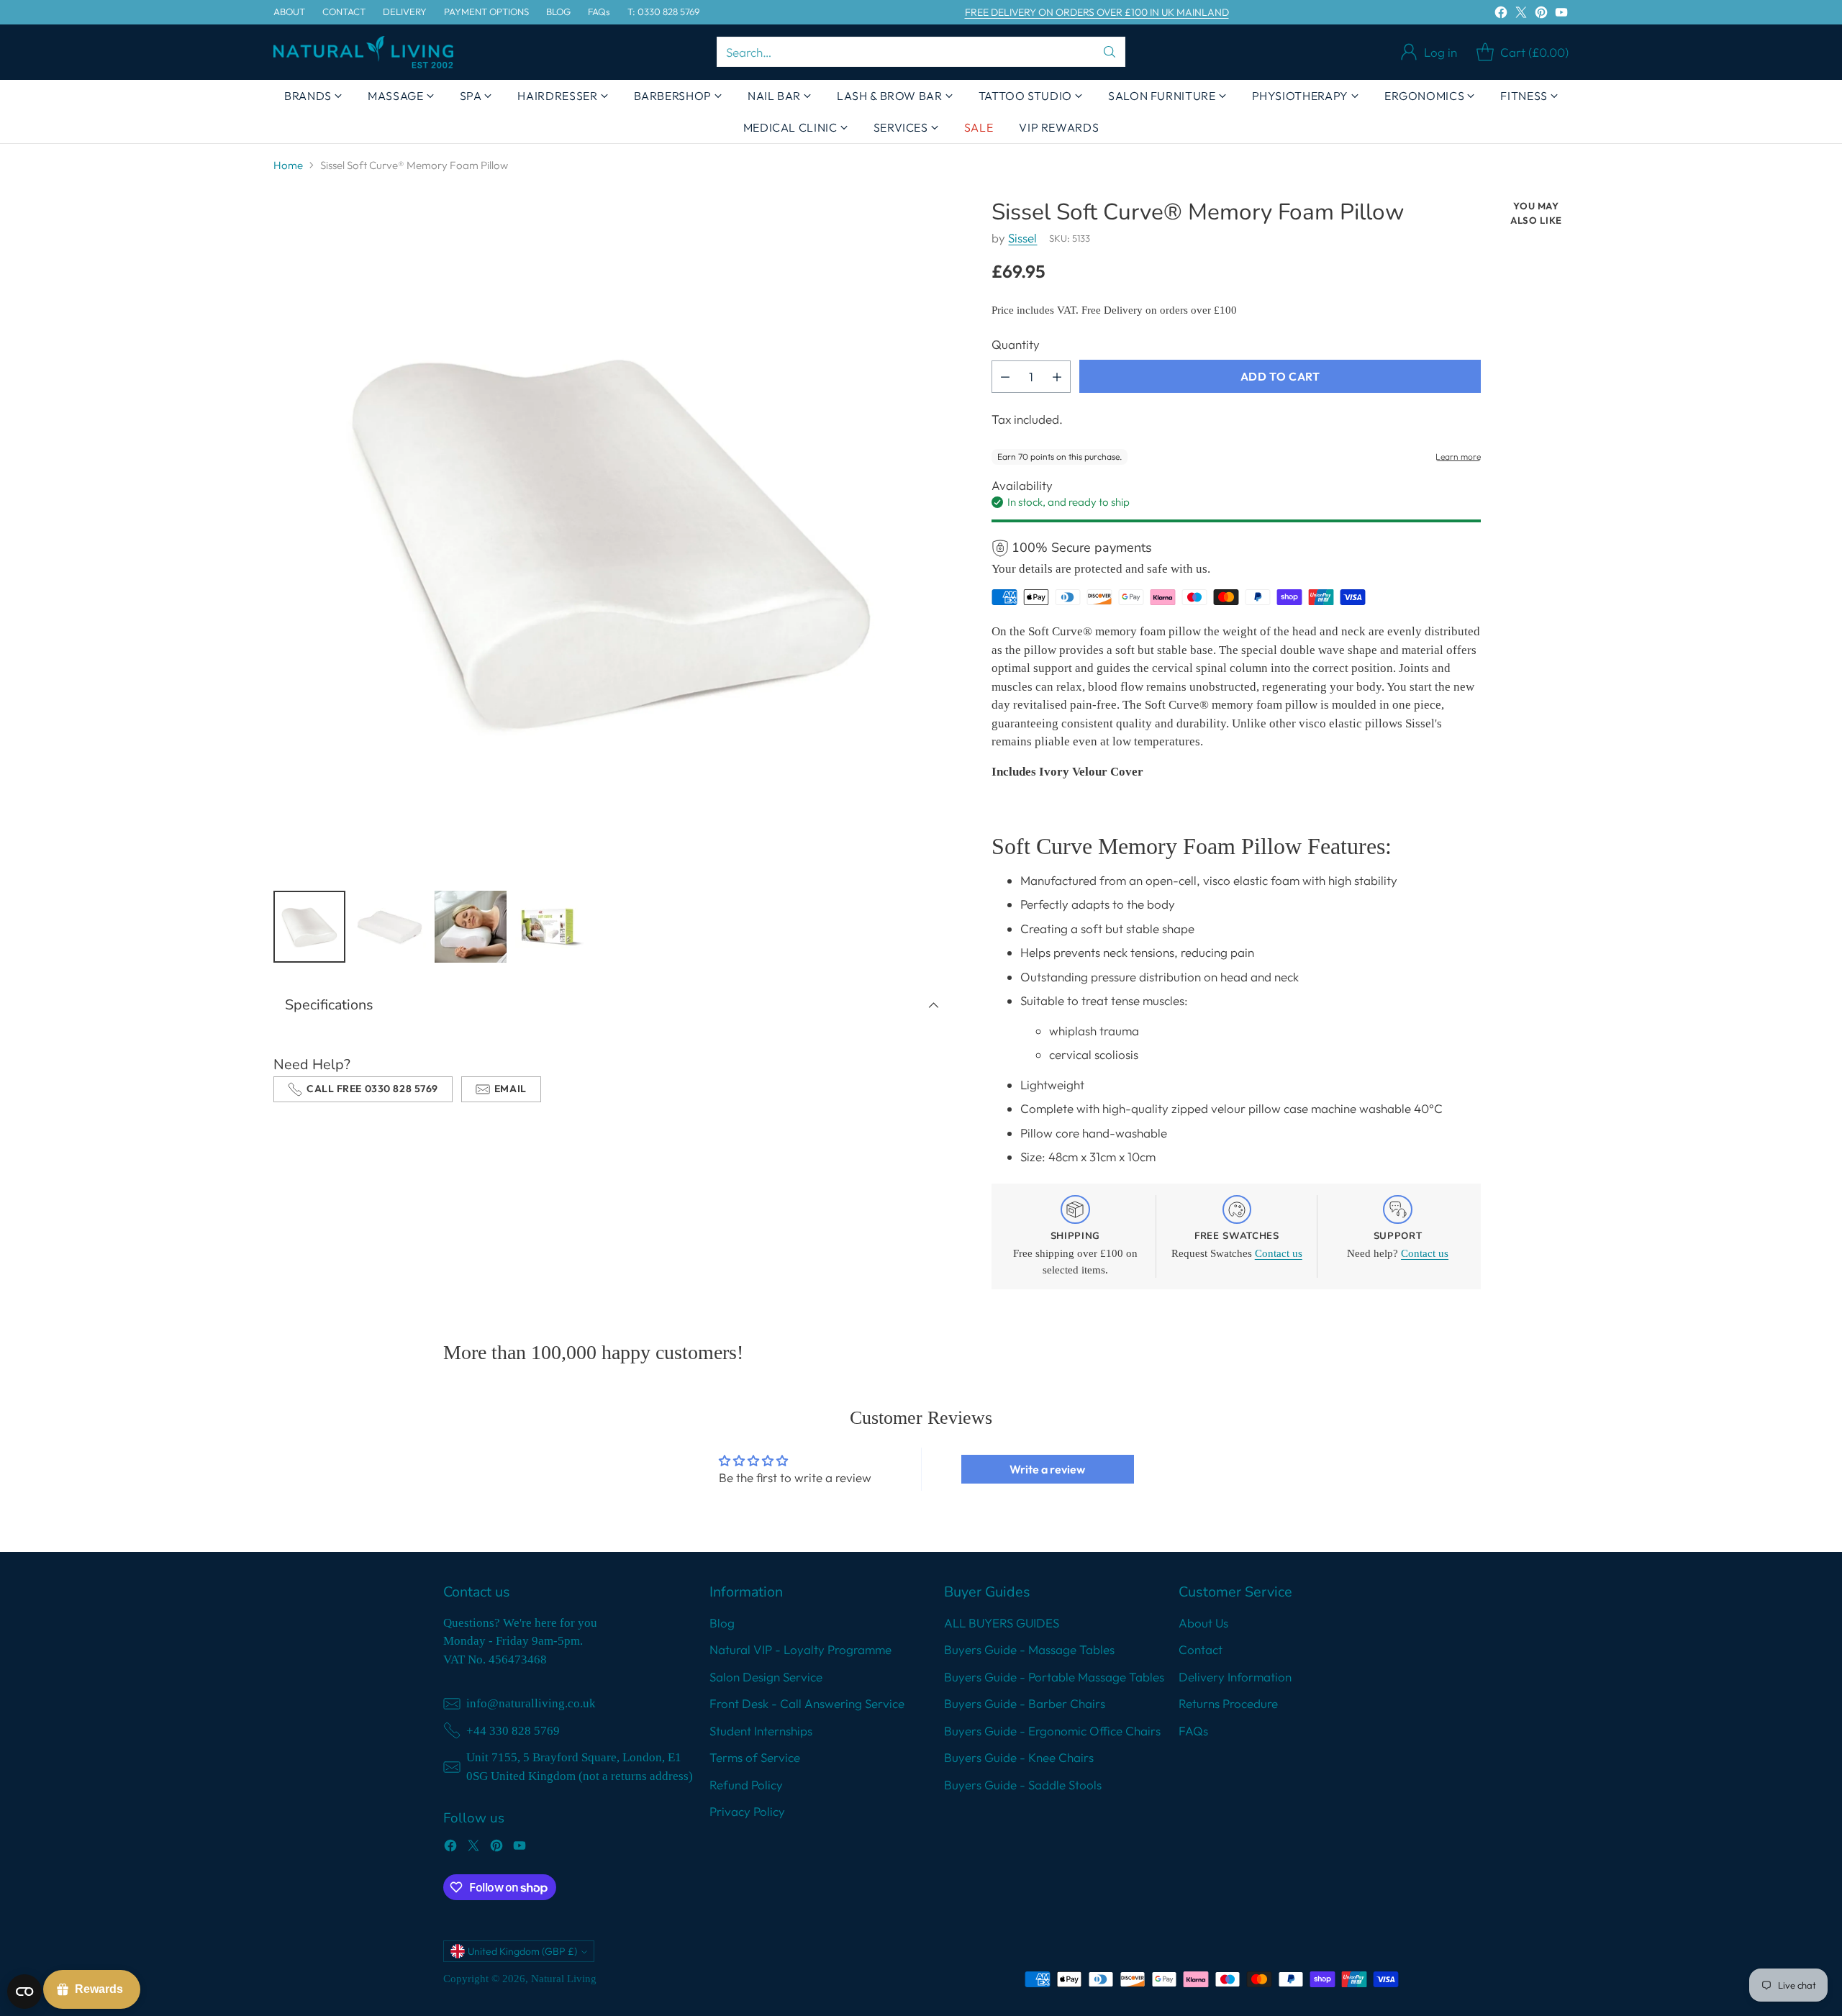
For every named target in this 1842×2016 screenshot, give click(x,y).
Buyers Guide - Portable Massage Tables (1054, 1677)
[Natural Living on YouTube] (1561, 15)
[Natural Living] (363, 52)
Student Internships (761, 1731)
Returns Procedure (1228, 1703)
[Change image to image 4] (551, 927)
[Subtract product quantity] (1005, 377)
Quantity (1016, 344)
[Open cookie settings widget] (24, 1992)
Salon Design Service (766, 1677)
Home (288, 165)
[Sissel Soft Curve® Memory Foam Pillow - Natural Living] (612, 538)
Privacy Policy (747, 1811)
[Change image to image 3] (471, 927)
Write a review (1047, 1469)
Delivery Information (1235, 1677)
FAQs (1193, 1731)
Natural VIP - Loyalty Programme (800, 1649)
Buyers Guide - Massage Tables (1029, 1649)
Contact (1201, 1649)
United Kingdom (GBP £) (522, 1951)
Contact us (1279, 1253)
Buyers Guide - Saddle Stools (1023, 1785)
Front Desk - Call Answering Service (807, 1703)
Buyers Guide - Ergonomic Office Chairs (1052, 1731)
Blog (722, 1623)
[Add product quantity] (1057, 377)
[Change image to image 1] (309, 927)
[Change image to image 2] (390, 927)
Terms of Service (755, 1757)
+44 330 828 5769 (513, 1731)
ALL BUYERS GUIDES (1002, 1623)
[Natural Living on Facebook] (1501, 15)
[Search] (1110, 52)
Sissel (1022, 238)
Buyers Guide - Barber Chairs (1025, 1703)
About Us (1203, 1623)
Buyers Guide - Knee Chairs (1019, 1757)
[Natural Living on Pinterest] (1541, 15)
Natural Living (564, 1979)
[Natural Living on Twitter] (1521, 15)
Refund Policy (746, 1785)
